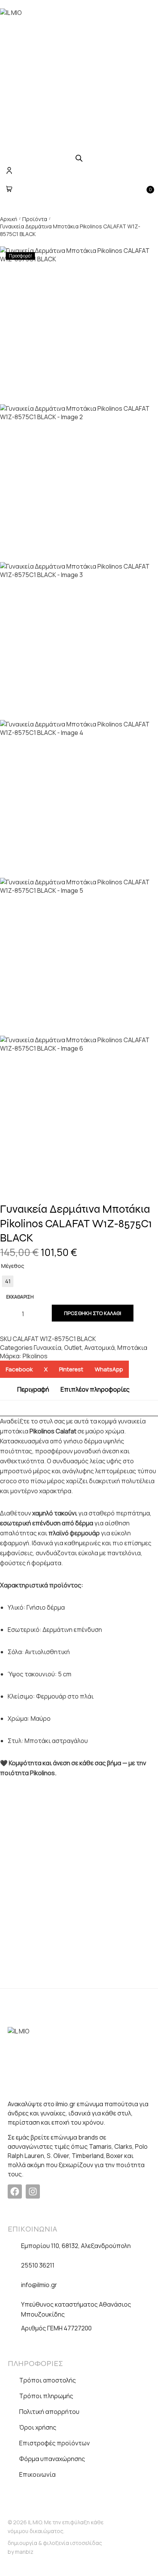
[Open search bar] (79, 158)
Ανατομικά (100, 1348)
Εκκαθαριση (20, 1297)
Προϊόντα (35, 219)
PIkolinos (35, 1356)
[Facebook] (15, 2191)
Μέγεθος (13, 1266)
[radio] (8, 1281)
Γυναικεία (48, 1348)
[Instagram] (33, 2191)
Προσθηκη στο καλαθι (93, 1313)
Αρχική (9, 219)
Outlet (73, 1348)
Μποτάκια (132, 1348)
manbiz (24, 2552)
